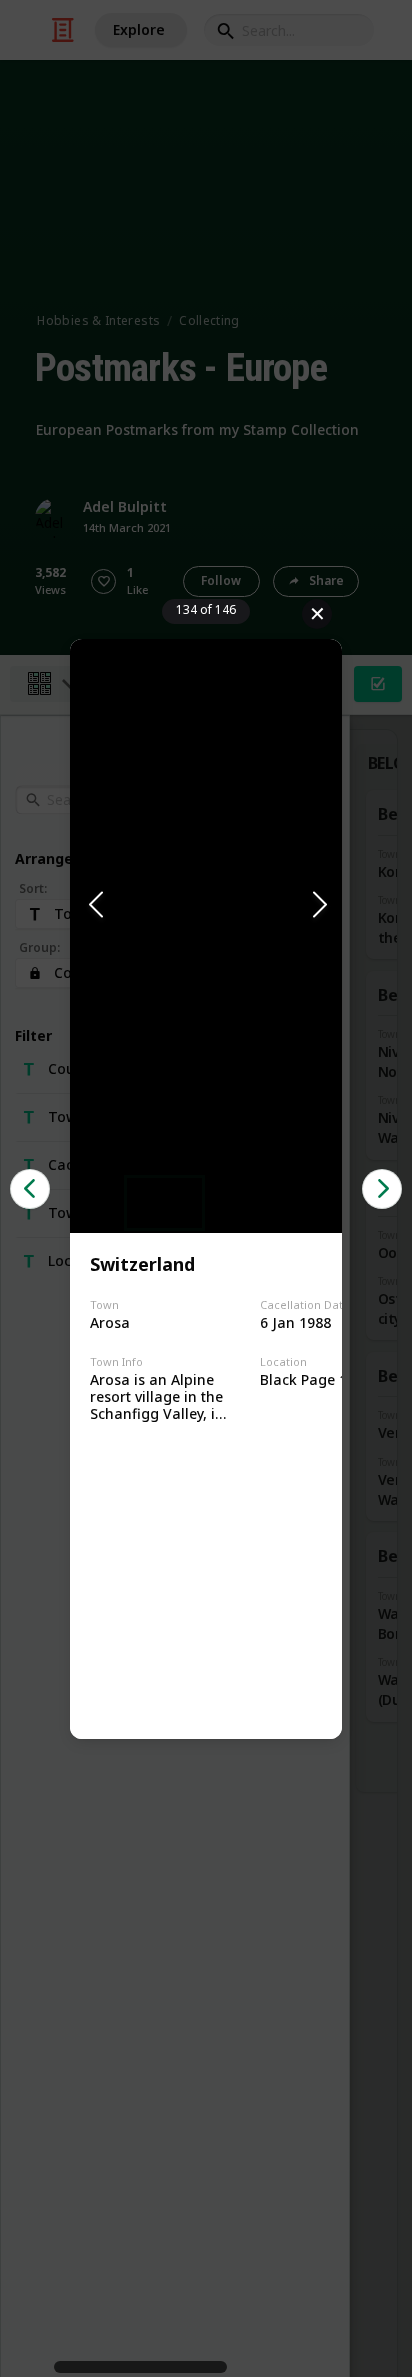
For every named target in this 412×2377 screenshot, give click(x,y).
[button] (206, 906)
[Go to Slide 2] (247, 1203)
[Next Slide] (318, 905)
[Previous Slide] (94, 905)
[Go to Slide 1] (164, 1203)
